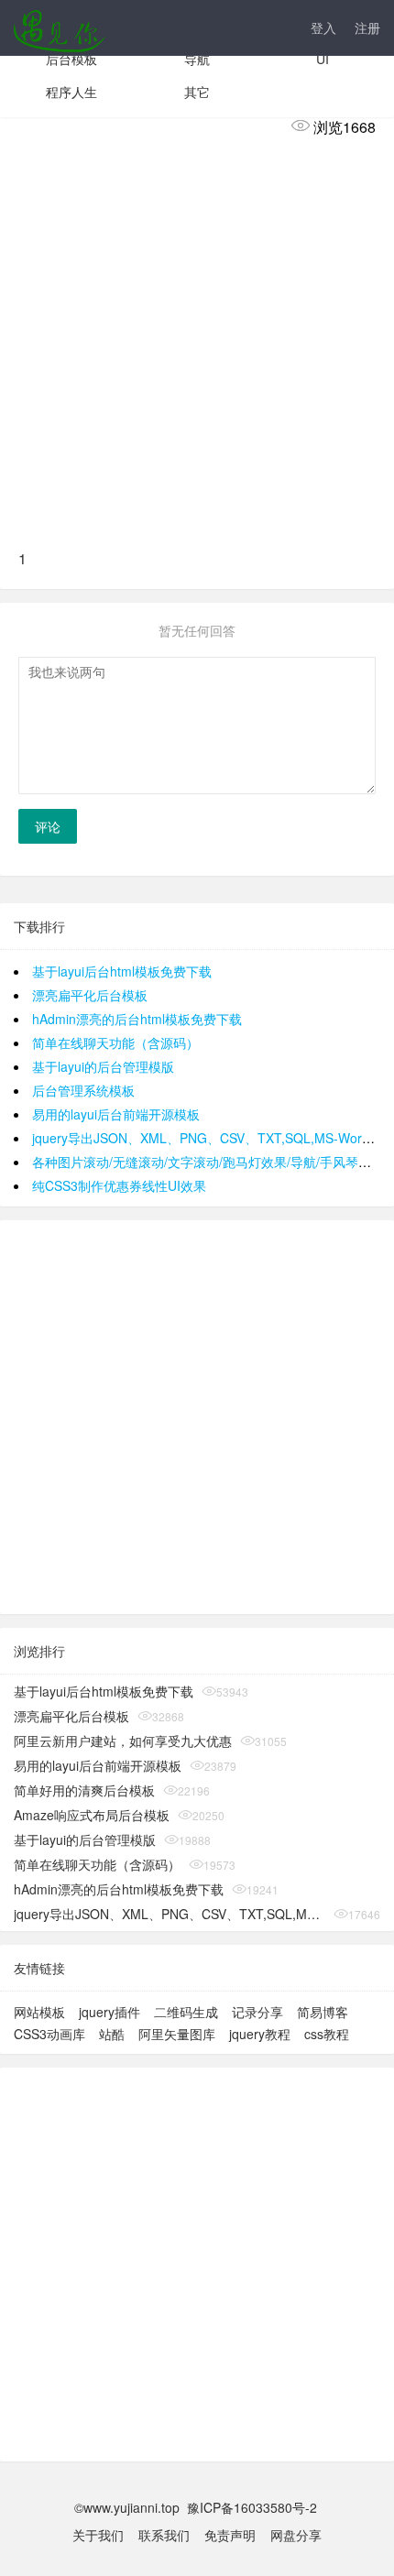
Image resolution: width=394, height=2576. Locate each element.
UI (323, 59)
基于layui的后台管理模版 (103, 1066)
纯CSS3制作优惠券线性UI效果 (119, 1185)
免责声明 (230, 2535)
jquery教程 (260, 2034)
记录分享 (257, 2012)
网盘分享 (296, 2535)
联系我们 (164, 2535)
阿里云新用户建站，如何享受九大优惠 (123, 1741)
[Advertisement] (197, 341)
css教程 (327, 2034)
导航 (197, 59)
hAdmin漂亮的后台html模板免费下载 (137, 1019)
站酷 (112, 2034)
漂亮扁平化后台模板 (90, 995)
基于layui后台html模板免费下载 (122, 971)
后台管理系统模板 (83, 1090)
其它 (197, 92)
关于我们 (98, 2535)
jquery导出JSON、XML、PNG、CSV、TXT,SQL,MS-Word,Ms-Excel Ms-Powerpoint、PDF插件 (170, 1914)
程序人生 (71, 92)
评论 (48, 826)
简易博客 (323, 2012)
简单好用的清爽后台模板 (84, 1790)
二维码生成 (186, 2012)
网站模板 (39, 2012)
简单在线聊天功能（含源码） (115, 1042)
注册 (367, 27)
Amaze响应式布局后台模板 (92, 1815)
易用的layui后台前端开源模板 (116, 1114)
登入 (323, 27)
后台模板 (71, 59)
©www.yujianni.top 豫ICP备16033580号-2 (197, 2507)
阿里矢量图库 (177, 2034)
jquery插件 (109, 2012)
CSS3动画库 (49, 2034)
